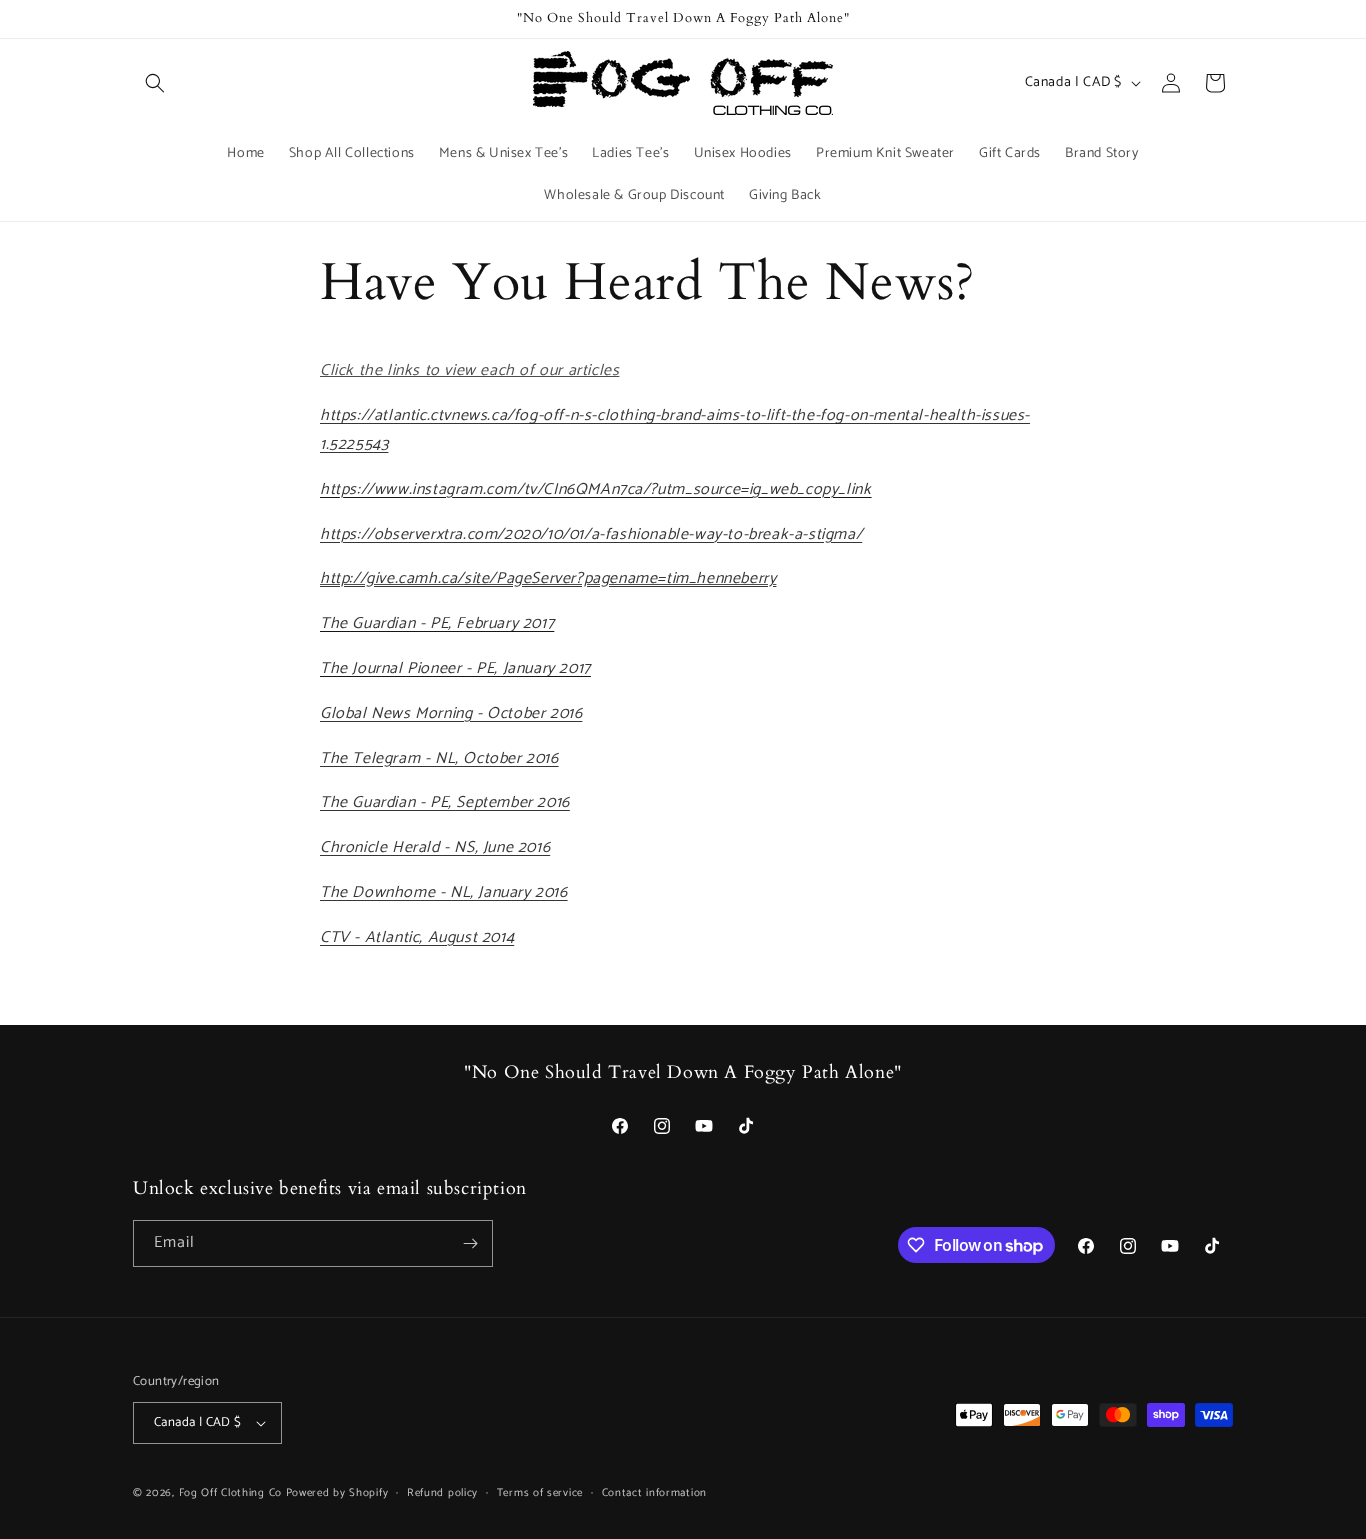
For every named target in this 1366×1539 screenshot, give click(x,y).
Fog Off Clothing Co (230, 1493)
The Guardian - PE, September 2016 (445, 802)
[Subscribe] (470, 1243)
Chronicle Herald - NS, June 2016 (435, 847)
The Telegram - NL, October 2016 (439, 758)
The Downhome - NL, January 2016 (444, 892)
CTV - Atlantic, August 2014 (417, 937)
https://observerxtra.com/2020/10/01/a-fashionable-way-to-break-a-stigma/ (591, 534)
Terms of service (540, 1493)
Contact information (654, 1493)
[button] (155, 83)
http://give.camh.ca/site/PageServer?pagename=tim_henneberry (548, 578)
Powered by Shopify (337, 1493)
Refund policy (442, 1493)
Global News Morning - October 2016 (451, 713)
